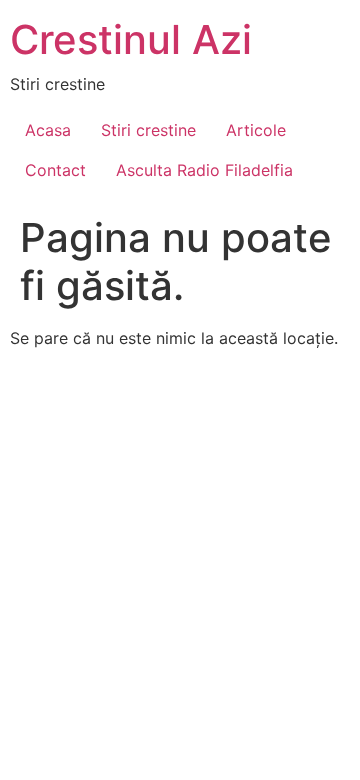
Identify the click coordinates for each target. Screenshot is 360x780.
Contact (55, 170)
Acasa (48, 130)
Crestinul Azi (131, 39)
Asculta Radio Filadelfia (204, 170)
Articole (256, 130)
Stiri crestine (148, 130)
